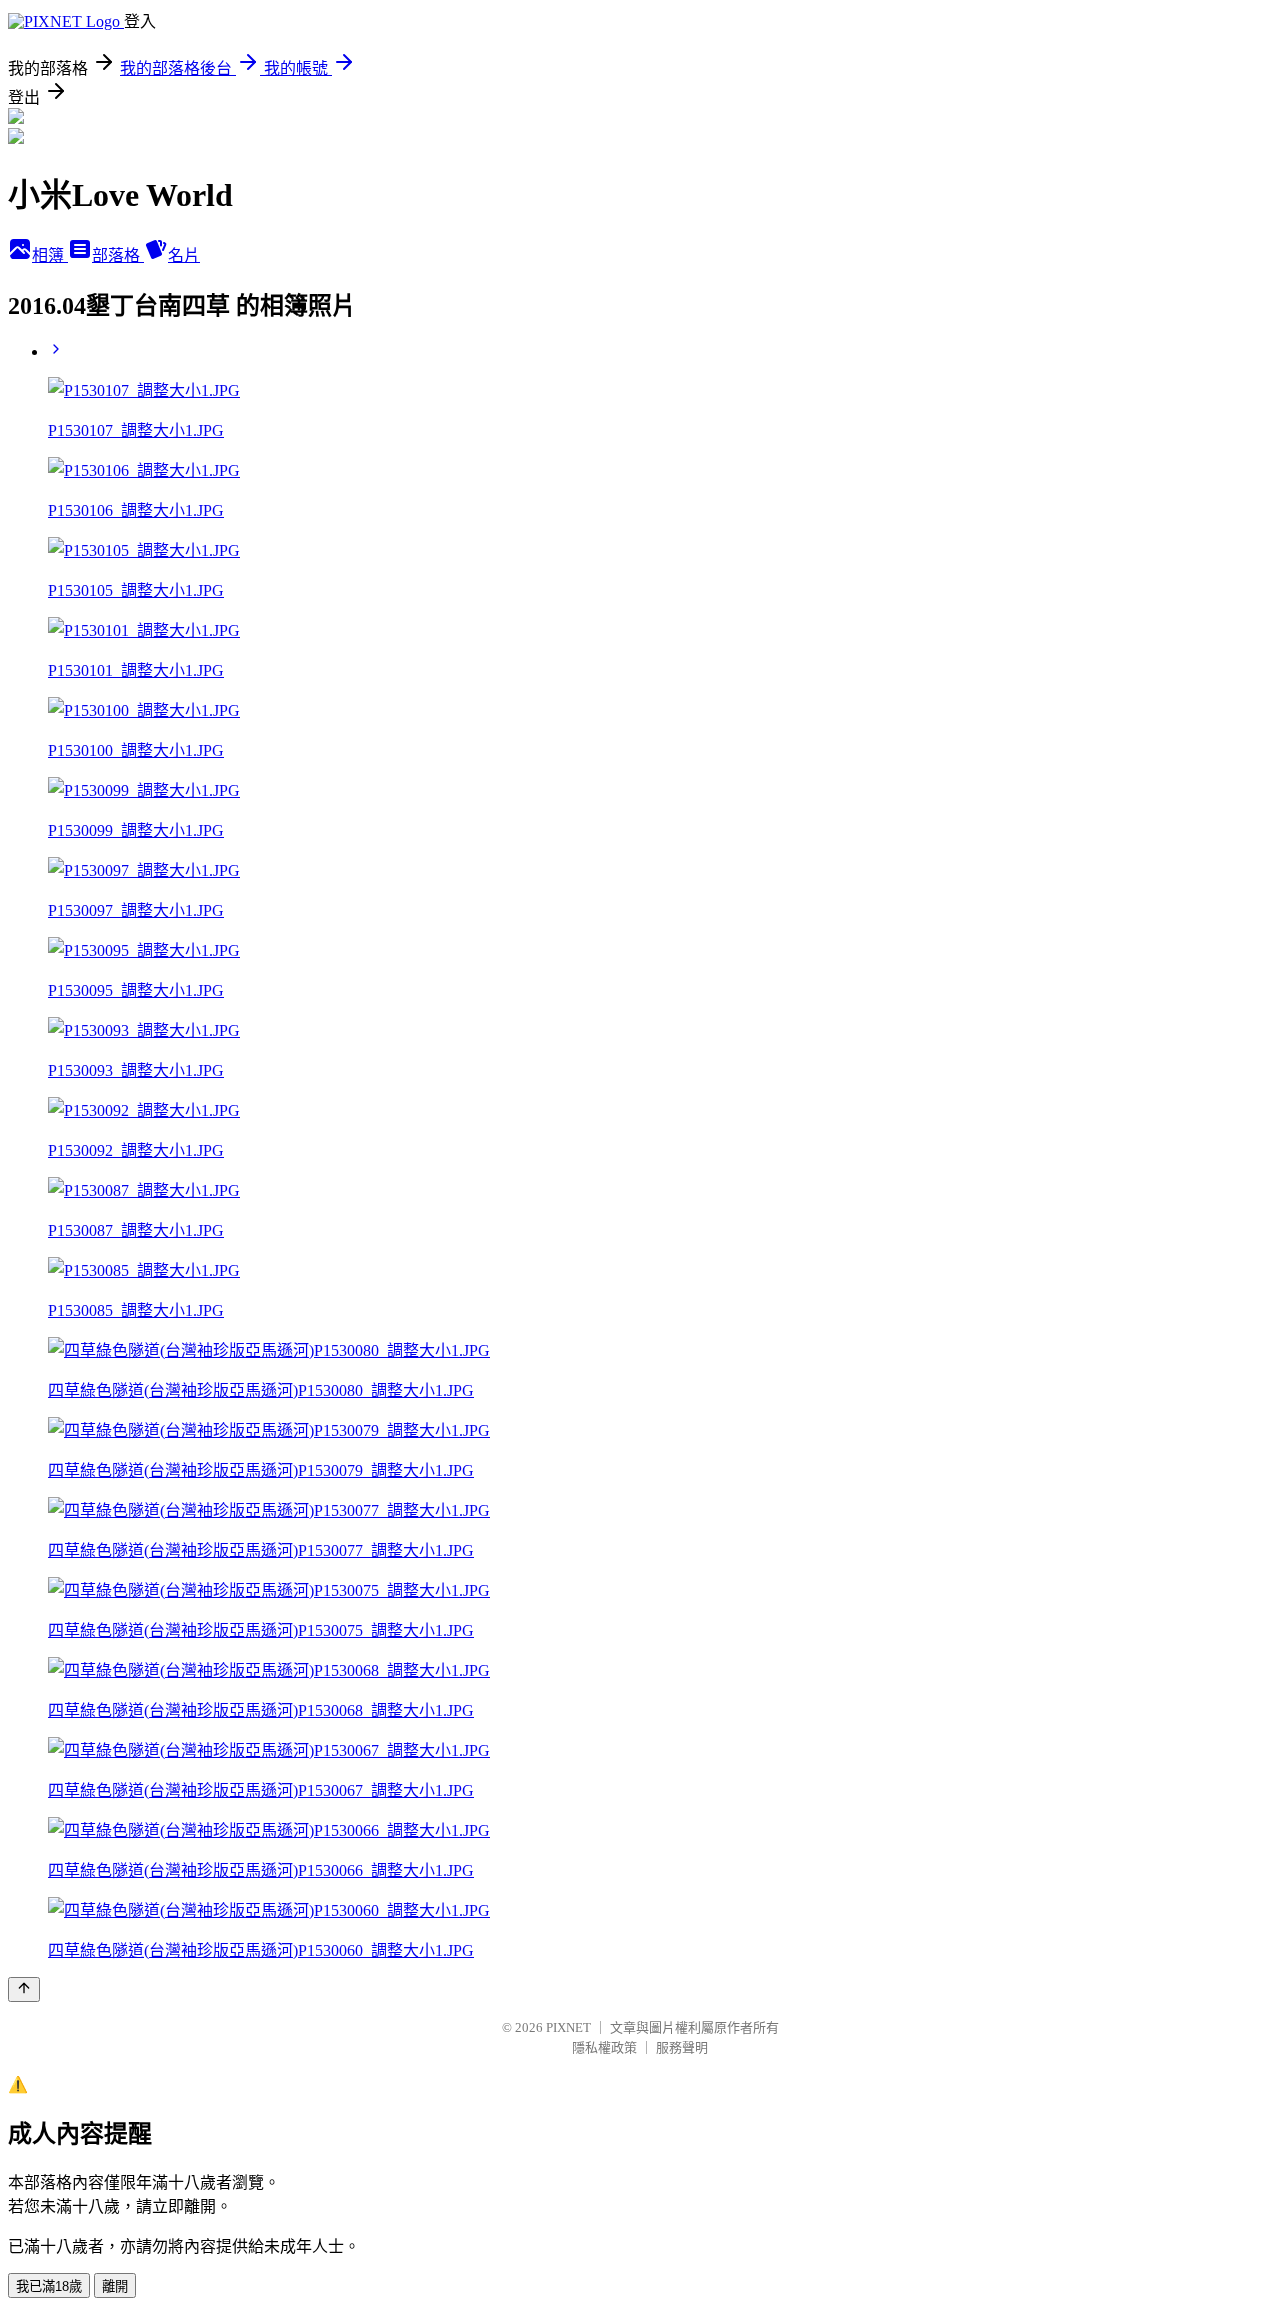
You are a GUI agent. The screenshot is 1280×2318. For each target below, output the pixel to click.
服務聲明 (682, 2047)
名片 (184, 255)
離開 (115, 2286)
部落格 (118, 255)
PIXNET (568, 2027)
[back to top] (24, 1989)
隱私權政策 (604, 2047)
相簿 (50, 255)
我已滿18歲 (49, 2286)
